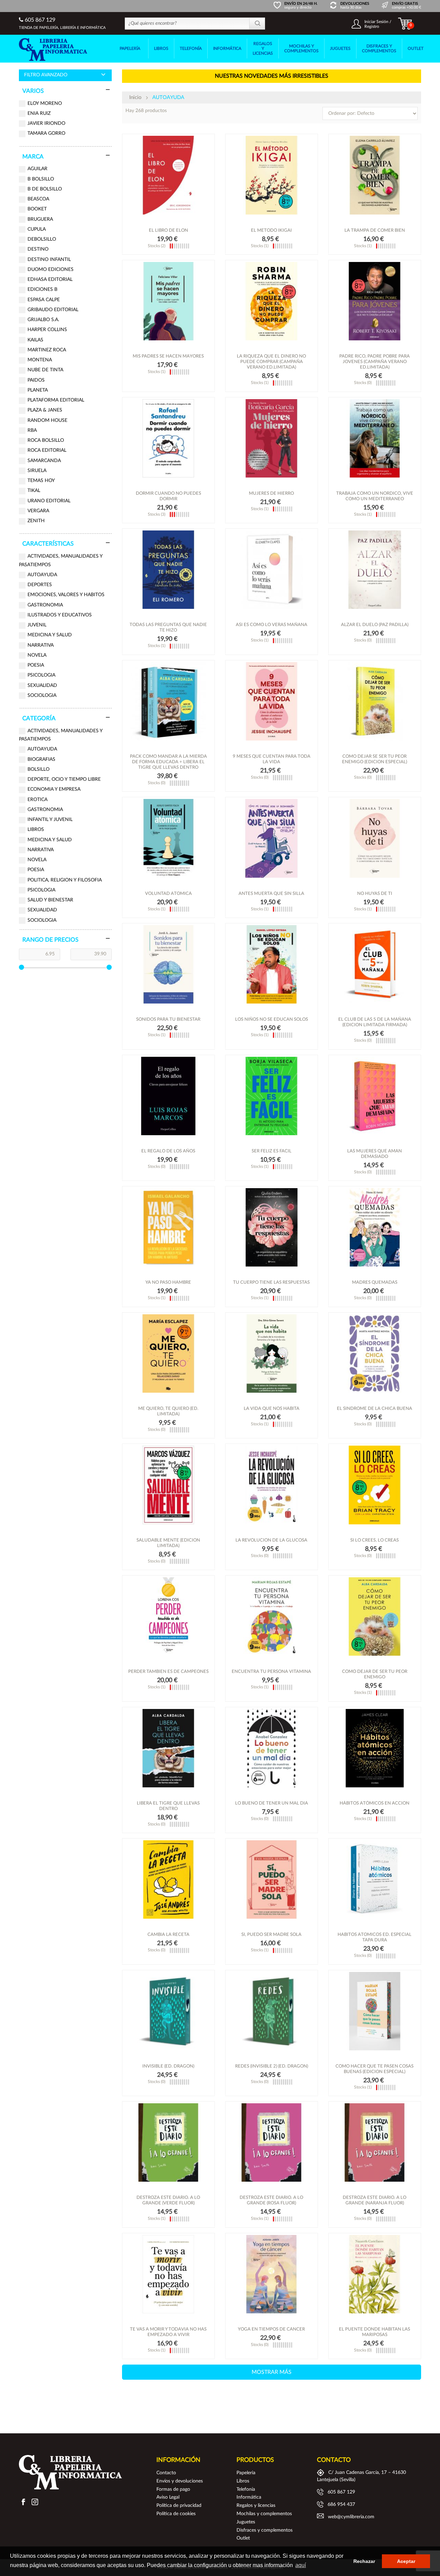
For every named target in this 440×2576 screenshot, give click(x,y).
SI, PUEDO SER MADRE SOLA (271, 1935)
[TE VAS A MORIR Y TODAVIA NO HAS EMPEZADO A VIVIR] (168, 2274)
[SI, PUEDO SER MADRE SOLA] (272, 1879)
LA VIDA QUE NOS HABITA (272, 1409)
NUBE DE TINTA (45, 370)
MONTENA (40, 360)
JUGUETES (340, 48)
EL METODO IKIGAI (271, 231)
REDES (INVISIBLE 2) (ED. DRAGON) (272, 2066)
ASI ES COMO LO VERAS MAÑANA (272, 625)
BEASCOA (38, 199)
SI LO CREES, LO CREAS (375, 1540)
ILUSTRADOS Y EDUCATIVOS (60, 615)
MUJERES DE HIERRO (271, 494)
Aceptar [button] (406, 2561)
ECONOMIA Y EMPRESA (54, 789)
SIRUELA (37, 471)
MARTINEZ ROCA (47, 350)
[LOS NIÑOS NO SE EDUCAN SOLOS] (272, 964)
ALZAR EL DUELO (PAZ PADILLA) (375, 625)
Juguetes (246, 2522)
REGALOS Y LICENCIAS (263, 48)
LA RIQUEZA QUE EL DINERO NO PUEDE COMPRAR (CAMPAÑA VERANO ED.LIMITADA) (271, 362)
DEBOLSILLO (42, 239)
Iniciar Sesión (376, 22)
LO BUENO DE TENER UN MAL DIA (272, 1803)
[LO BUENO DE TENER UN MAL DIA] (272, 1748)
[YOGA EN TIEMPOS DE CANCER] (272, 2274)
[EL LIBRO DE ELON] (168, 175)
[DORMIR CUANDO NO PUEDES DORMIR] (168, 438)
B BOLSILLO (41, 179)
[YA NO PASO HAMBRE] (168, 1227)
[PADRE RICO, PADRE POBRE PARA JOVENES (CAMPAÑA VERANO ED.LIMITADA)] (375, 301)
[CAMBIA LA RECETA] (168, 1879)
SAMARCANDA (44, 461)
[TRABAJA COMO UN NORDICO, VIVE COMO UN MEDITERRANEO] (375, 438)
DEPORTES (40, 585)
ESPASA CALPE (44, 300)
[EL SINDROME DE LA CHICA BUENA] (375, 1353)
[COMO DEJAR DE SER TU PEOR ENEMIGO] (375, 1616)
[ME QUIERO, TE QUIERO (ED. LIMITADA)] (168, 1353)
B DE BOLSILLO (45, 189)
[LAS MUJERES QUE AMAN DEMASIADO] (375, 1096)
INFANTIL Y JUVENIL (50, 820)
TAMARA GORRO (46, 133)
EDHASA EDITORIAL (50, 279)
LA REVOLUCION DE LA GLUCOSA (271, 1540)
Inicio (135, 97)
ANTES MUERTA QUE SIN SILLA (271, 894)
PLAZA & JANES (45, 410)
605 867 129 (39, 20)
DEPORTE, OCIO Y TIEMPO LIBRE (64, 779)
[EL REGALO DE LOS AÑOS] (168, 1096)
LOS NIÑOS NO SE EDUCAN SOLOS (272, 1020)
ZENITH (36, 521)
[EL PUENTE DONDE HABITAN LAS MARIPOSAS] (375, 2274)
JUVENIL (37, 625)
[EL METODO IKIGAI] (272, 175)
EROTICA (37, 800)
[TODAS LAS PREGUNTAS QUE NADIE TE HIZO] (168, 570)
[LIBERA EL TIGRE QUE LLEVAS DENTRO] (168, 1748)
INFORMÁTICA (227, 48)
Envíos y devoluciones (180, 2481)
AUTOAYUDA (42, 575)
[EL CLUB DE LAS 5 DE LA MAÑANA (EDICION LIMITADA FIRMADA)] (375, 964)
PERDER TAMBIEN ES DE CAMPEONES (168, 1672)
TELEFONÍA (191, 48)
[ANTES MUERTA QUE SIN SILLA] (272, 838)
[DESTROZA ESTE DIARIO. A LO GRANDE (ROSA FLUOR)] (272, 2142)
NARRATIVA (41, 645)
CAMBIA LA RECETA (168, 1935)
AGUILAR (37, 169)
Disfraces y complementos (265, 2530)
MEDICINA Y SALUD (50, 635)
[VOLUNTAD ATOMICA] (168, 838)
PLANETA (38, 390)
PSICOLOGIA (41, 675)
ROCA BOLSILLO (46, 440)
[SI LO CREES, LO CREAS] (375, 1485)
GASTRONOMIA (45, 605)
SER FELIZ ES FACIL (272, 1151)
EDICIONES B (42, 289)
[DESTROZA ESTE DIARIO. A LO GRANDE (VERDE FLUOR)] (168, 2142)
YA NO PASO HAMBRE (168, 1282)
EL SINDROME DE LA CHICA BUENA (375, 1409)
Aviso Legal (168, 2497)
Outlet (243, 2538)
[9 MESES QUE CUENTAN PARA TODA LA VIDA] (272, 701)
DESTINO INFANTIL (49, 260)
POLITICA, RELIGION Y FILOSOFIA (65, 880)
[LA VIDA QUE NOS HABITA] (272, 1353)
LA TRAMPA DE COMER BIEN (375, 231)
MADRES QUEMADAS (375, 1282)
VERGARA (38, 511)
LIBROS (161, 48)
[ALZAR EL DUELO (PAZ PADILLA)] (375, 570)
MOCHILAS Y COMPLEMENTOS (301, 48)
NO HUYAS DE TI (375, 894)
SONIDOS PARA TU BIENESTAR (168, 1020)
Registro (372, 26)
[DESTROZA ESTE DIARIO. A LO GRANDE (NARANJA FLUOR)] (375, 2142)
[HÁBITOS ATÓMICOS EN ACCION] (375, 1748)
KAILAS (35, 340)
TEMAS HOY (41, 481)
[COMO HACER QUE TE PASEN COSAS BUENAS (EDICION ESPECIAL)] (375, 2011)
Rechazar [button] (364, 2561)
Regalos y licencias (256, 2506)
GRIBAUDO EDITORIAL (53, 310)
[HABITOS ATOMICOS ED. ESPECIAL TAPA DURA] (375, 1879)
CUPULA (37, 229)
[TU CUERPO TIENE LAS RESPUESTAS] (272, 1227)
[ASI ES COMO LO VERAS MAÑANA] (272, 570)
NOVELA (37, 655)
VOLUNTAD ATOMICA (168, 894)
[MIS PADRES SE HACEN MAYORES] (168, 301)
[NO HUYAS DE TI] (375, 838)
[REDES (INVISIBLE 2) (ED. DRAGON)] (272, 2011)
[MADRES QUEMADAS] (375, 1227)
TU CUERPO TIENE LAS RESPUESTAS (271, 1282)
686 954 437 (341, 2504)
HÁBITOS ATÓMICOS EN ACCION (375, 1803)
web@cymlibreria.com (351, 2517)
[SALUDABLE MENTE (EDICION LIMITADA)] (168, 1485)
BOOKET (37, 209)
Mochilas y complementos (264, 2514)
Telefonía (246, 2489)
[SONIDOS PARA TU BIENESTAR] (168, 964)
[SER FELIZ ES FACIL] (272, 1096)
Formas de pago (173, 2489)
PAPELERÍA (130, 48)
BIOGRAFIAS (41, 759)
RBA (32, 430)
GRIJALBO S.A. (43, 320)
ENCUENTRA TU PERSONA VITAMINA (271, 1672)
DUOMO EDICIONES (51, 270)
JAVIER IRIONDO (46, 123)
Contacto (166, 2473)
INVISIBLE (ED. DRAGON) (168, 2066)
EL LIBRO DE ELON (168, 231)
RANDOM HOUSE (47, 420)
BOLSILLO (38, 769)
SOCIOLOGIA (42, 695)
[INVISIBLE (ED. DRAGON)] (168, 2011)
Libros (243, 2481)
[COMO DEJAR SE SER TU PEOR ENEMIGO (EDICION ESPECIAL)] (375, 701)
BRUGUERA (40, 219)
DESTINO (38, 249)
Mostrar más (272, 2372)
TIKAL (34, 491)
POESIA (36, 665)
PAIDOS (36, 380)
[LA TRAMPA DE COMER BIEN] (375, 175)
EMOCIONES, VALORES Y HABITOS (66, 595)
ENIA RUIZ (39, 113)
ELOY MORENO (45, 103)
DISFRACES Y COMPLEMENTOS (379, 48)
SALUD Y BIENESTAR (50, 900)
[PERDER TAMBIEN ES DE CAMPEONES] (168, 1616)
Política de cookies (176, 2514)
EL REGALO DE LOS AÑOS (168, 1151)
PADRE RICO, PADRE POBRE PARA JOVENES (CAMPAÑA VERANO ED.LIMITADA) (375, 362)
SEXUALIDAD (42, 686)
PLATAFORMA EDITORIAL (56, 400)
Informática (249, 2497)
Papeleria (246, 2473)
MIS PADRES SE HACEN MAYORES (168, 356)
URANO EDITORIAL (49, 501)
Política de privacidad (179, 2506)
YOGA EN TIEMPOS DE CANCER (271, 2329)
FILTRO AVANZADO (46, 75)
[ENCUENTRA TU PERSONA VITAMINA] (272, 1616)
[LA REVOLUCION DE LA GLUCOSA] (272, 1485)
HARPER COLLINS (47, 330)
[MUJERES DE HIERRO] (272, 438)
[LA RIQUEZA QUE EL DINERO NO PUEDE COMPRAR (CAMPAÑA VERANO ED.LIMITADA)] (272, 301)
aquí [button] (301, 2565)
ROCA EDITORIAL (47, 450)
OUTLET (416, 48)
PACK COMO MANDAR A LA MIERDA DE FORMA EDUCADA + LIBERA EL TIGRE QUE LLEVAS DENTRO (168, 762)
